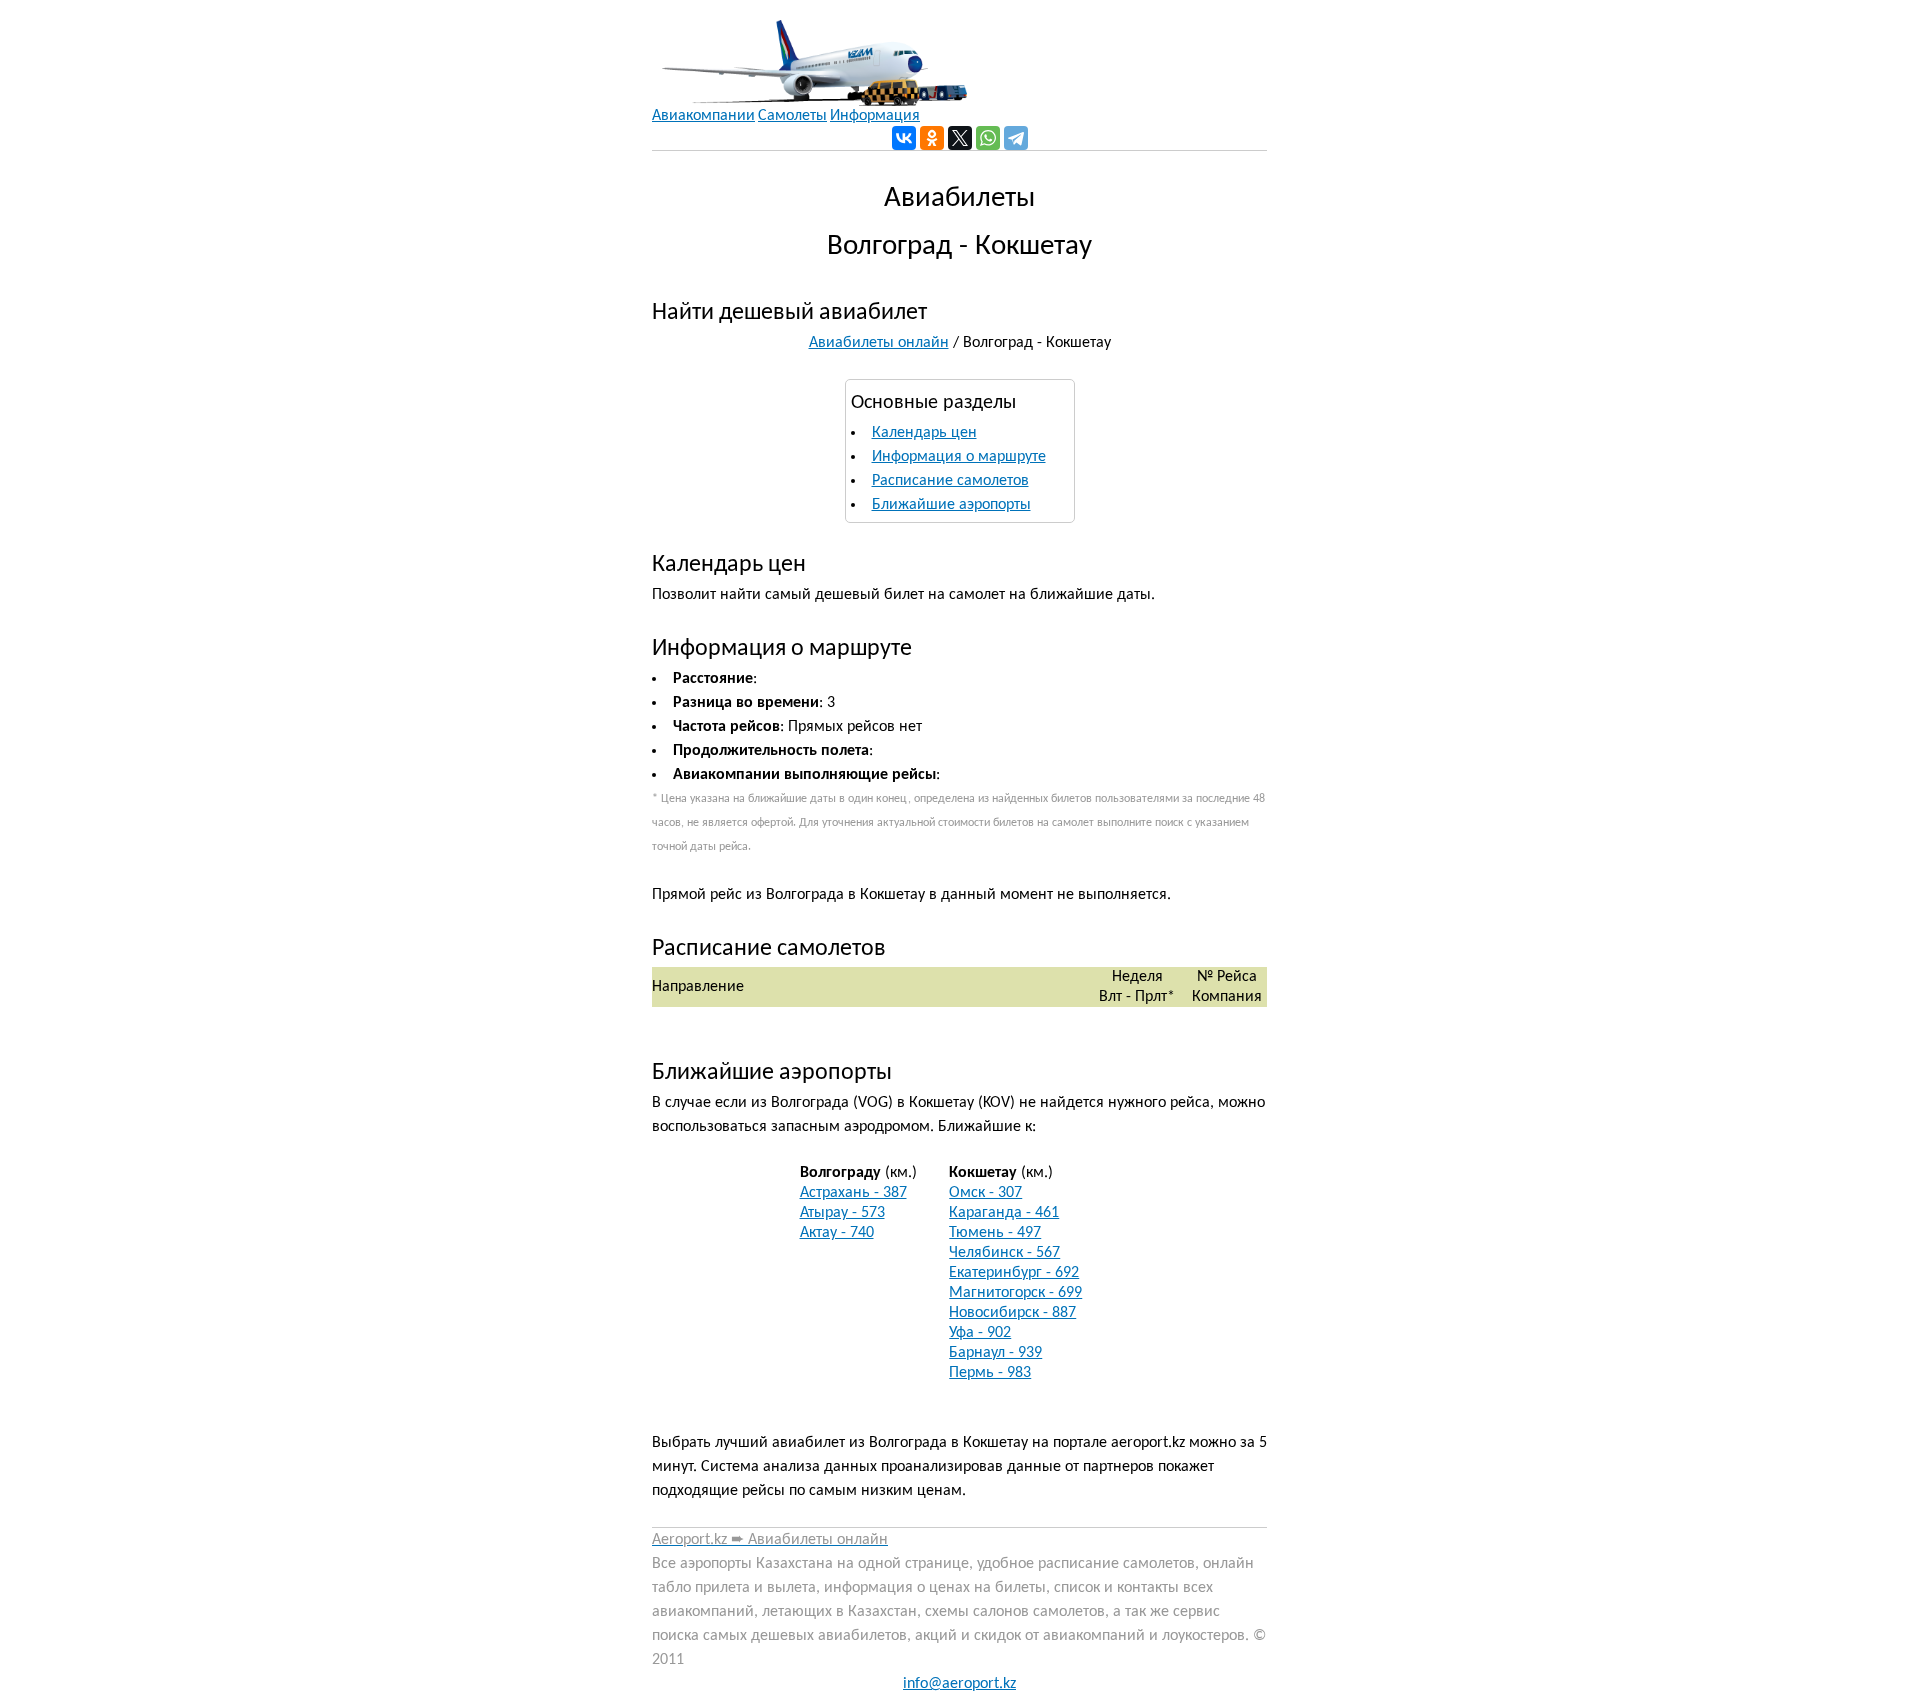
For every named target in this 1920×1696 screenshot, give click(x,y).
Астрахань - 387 (853, 1193)
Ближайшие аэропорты (951, 505)
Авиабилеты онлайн (879, 343)
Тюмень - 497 (995, 1233)
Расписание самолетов (950, 481)
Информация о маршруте (959, 457)
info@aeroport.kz (959, 1684)
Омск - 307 (985, 1193)
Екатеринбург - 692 (1014, 1273)
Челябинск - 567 (1004, 1253)
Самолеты (792, 116)
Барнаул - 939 (995, 1353)
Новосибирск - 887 (1012, 1313)
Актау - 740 (837, 1233)
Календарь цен (924, 433)
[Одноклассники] (932, 138)
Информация (875, 116)
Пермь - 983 (990, 1373)
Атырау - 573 (842, 1213)
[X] (960, 138)
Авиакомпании (703, 116)
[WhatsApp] (988, 138)
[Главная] (809, 53)
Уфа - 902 (980, 1333)
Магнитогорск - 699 (1015, 1293)
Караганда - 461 (1004, 1213)
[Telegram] (1016, 138)
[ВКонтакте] (904, 138)
